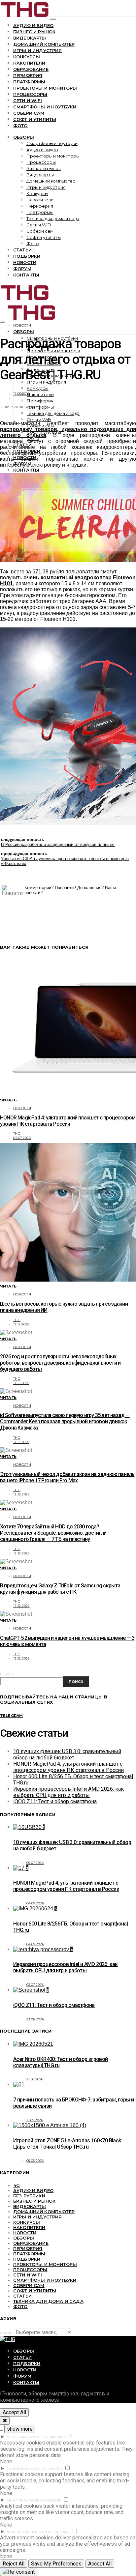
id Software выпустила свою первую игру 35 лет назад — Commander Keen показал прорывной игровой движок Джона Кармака (65, 1421)
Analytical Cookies (26, 2500)
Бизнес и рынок (34, 32)
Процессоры (30, 94)
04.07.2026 (22, 1138)
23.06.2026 (35, 2019)
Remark (55, 2469)
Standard (55, 2437)
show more (20, 2429)
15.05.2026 (35, 2120)
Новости (25, 262)
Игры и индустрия (38, 50)
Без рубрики (29, 2196)
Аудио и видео (33, 25)
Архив (6, 2333)
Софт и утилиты (35, 119)
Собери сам (29, 113)
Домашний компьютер (44, 44)
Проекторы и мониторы (45, 88)
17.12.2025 (21, 1324)
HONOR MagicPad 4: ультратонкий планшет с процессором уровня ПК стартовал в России (68, 1121)
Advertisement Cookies (30, 2532)
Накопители (29, 63)
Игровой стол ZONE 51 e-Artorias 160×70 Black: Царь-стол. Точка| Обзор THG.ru (68, 2144)
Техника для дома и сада (53, 218)
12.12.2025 (21, 1494)
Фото (20, 126)
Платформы (29, 82)
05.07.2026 (35, 1863)
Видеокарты (30, 38)
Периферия (28, 75)
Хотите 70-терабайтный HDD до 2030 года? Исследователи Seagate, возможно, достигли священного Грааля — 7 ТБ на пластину (53, 1533)
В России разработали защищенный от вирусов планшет (58, 844)
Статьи (22, 250)
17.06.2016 (21, 394)
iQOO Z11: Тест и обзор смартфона (55, 1801)
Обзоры (24, 137)
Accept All (14, 2412)
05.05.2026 (35, 2161)
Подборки (27, 256)
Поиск (6, 1674)
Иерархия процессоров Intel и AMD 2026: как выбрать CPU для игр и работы (68, 1792)
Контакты (26, 275)
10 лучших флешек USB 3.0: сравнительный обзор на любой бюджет (67, 1754)
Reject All (14, 2564)
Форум (22, 269)
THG (17, 1133)
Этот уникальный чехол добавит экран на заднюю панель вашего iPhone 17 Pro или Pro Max (67, 1477)
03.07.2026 (35, 1985)
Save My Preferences (56, 2564)
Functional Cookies (26, 2469)
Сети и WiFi (28, 101)
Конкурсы (27, 57)
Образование (31, 69)
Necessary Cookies (26, 2437)
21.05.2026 (35, 2079)
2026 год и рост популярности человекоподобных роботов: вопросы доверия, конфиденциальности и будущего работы (60, 1363)
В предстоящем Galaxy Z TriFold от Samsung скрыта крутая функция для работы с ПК (60, 1589)
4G (17, 2185)
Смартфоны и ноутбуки (45, 107)
